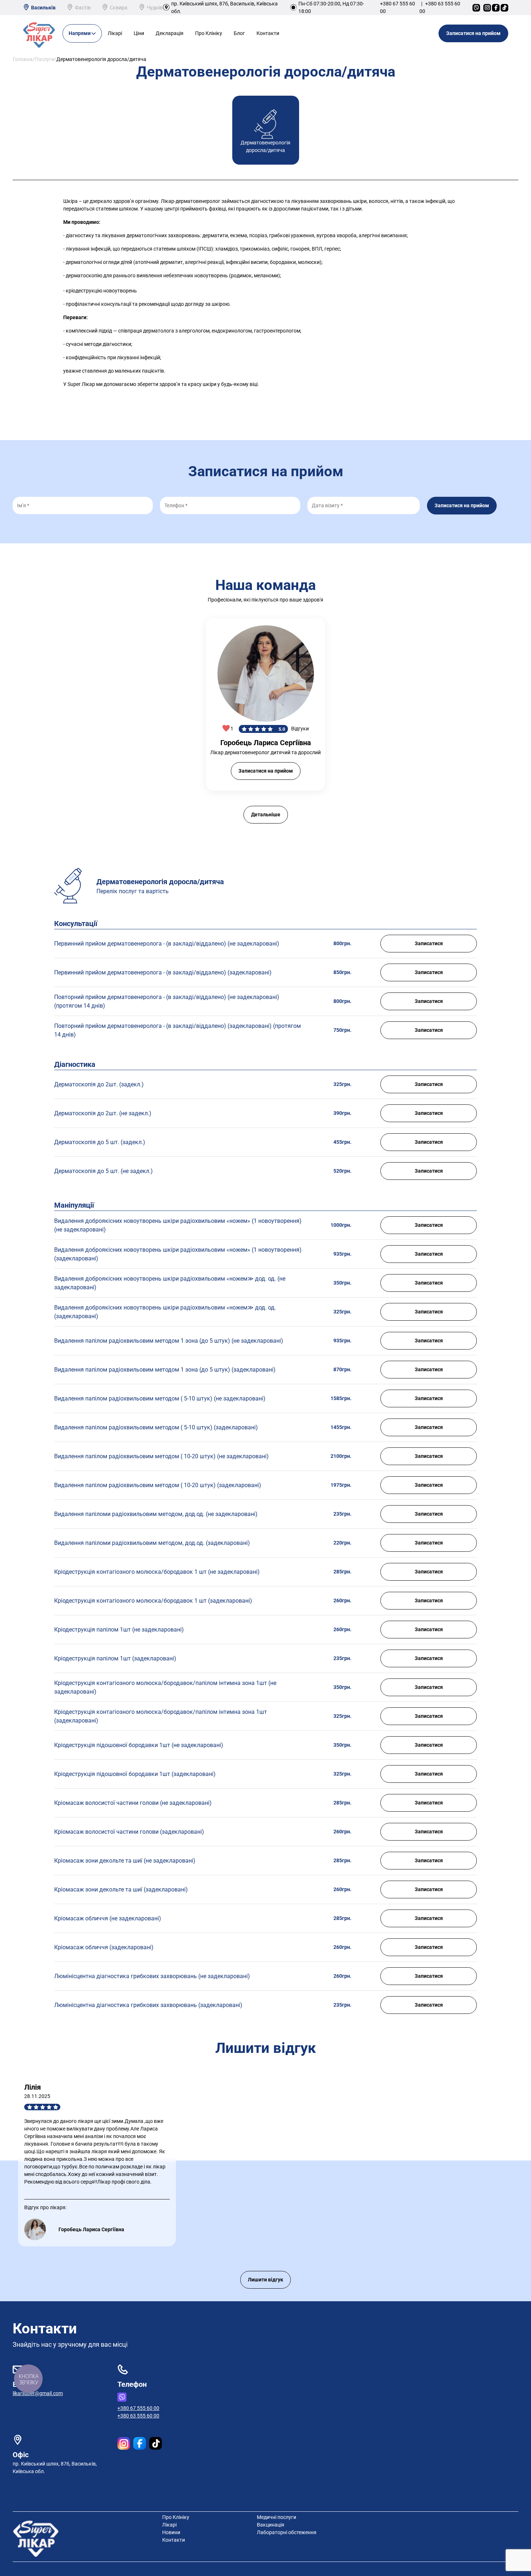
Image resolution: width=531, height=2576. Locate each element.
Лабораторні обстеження (287, 2532)
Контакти (268, 33)
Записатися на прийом (473, 33)
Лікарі (115, 33)
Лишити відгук (265, 2280)
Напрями (80, 33)
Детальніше (266, 814)
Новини (171, 2532)
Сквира (119, 8)
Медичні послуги (277, 2517)
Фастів (83, 8)
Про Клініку (209, 33)
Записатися (429, 943)
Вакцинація (271, 2525)
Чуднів (155, 8)
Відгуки (300, 729)
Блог (239, 33)
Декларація (170, 33)
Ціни (139, 33)
